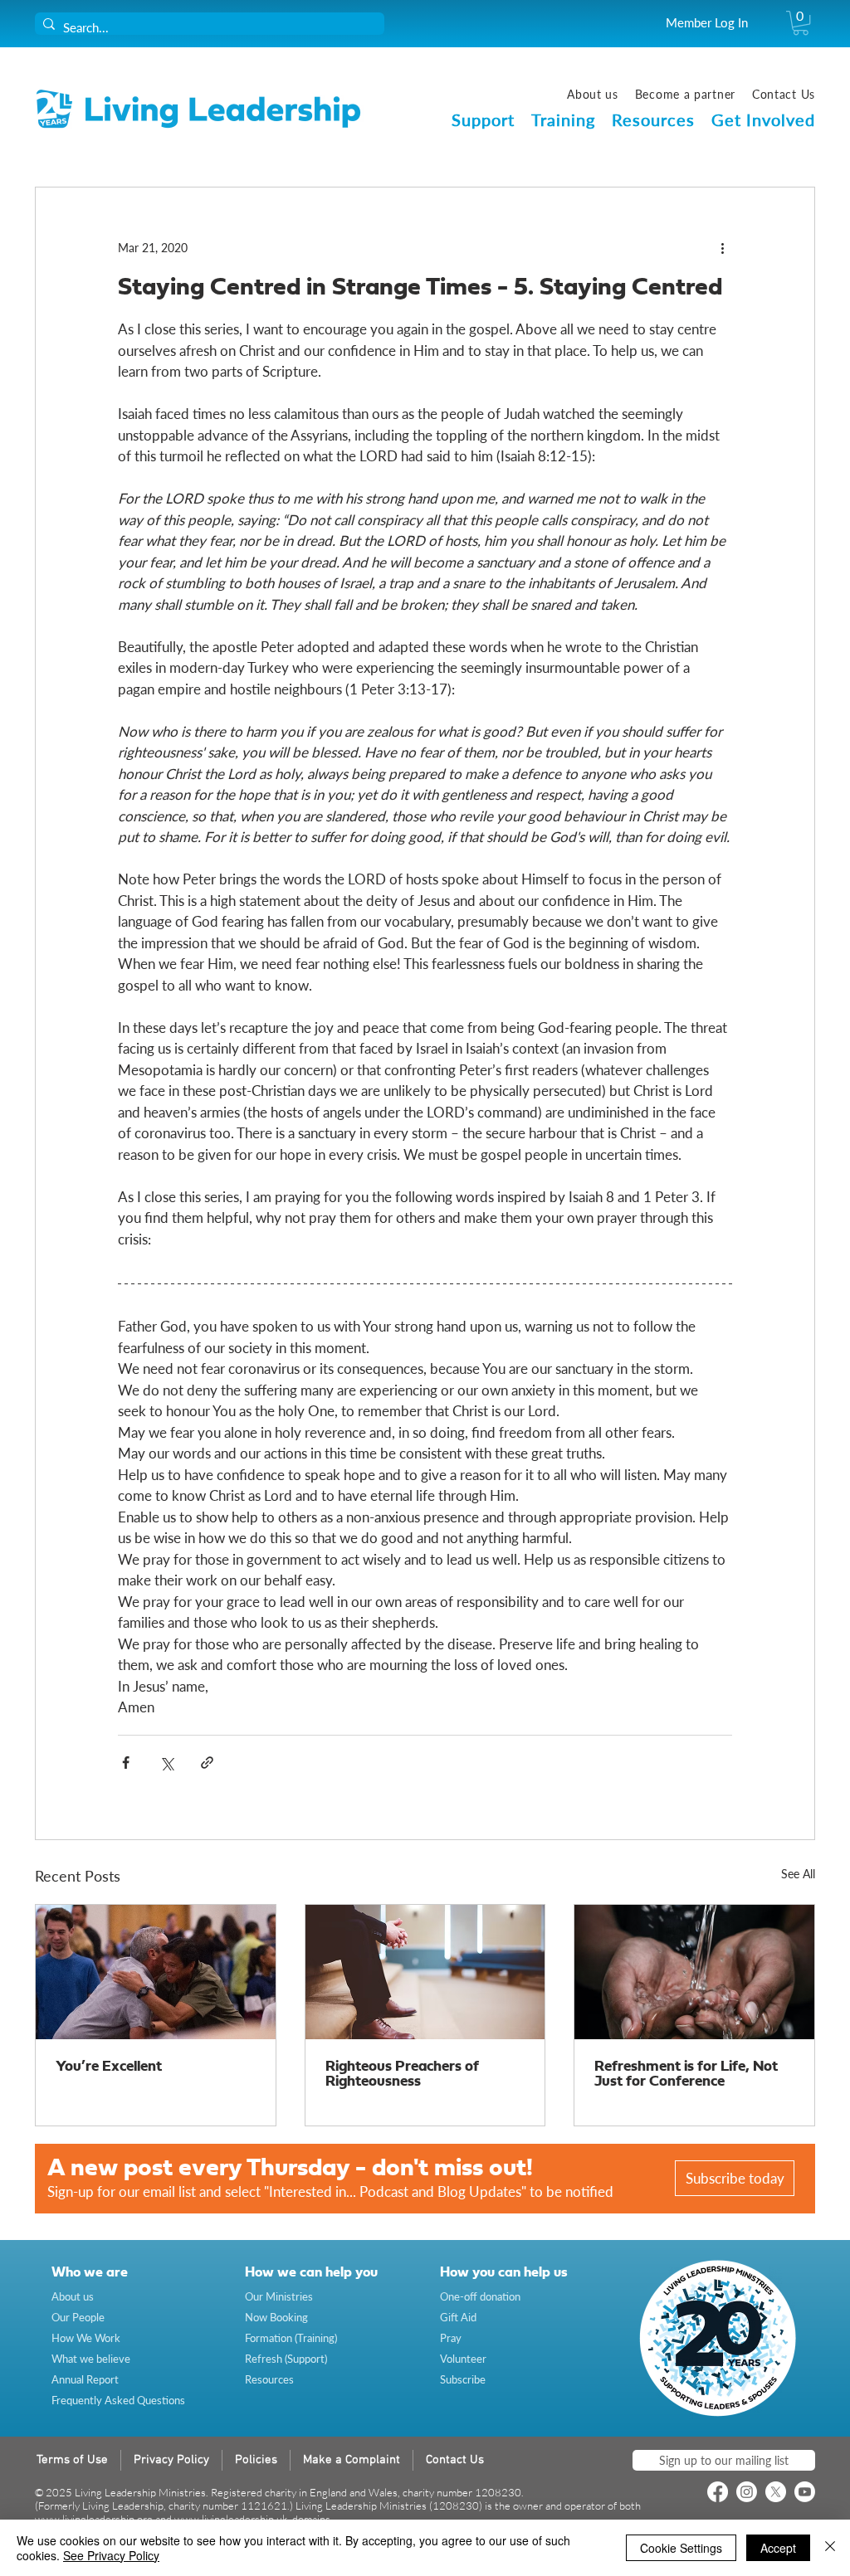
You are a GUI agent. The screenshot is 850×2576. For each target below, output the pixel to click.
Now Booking (276, 2317)
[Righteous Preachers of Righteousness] (425, 1972)
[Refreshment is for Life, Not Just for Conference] (694, 1972)
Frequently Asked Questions (118, 2400)
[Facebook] (718, 2492)
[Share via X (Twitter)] (166, 1763)
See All (798, 1874)
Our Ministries (279, 2296)
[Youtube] (805, 2492)
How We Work (86, 2338)
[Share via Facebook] (126, 1763)
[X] (776, 2492)
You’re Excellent (109, 2067)
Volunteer (463, 2359)
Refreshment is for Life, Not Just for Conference (686, 2074)
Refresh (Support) (286, 2359)
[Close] (830, 2548)
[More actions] (722, 247)
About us (73, 2296)
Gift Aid (458, 2317)
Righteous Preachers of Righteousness (402, 2074)
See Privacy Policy (111, 2555)
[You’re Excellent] (156, 1972)
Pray (451, 2338)
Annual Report (85, 2379)
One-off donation (480, 2296)
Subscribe (463, 2379)
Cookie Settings (681, 2548)
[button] (801, 23)
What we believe (91, 2359)
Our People (78, 2317)
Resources (269, 2379)
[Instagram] (747, 2492)
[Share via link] (207, 1763)
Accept (778, 2548)
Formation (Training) (291, 2338)
